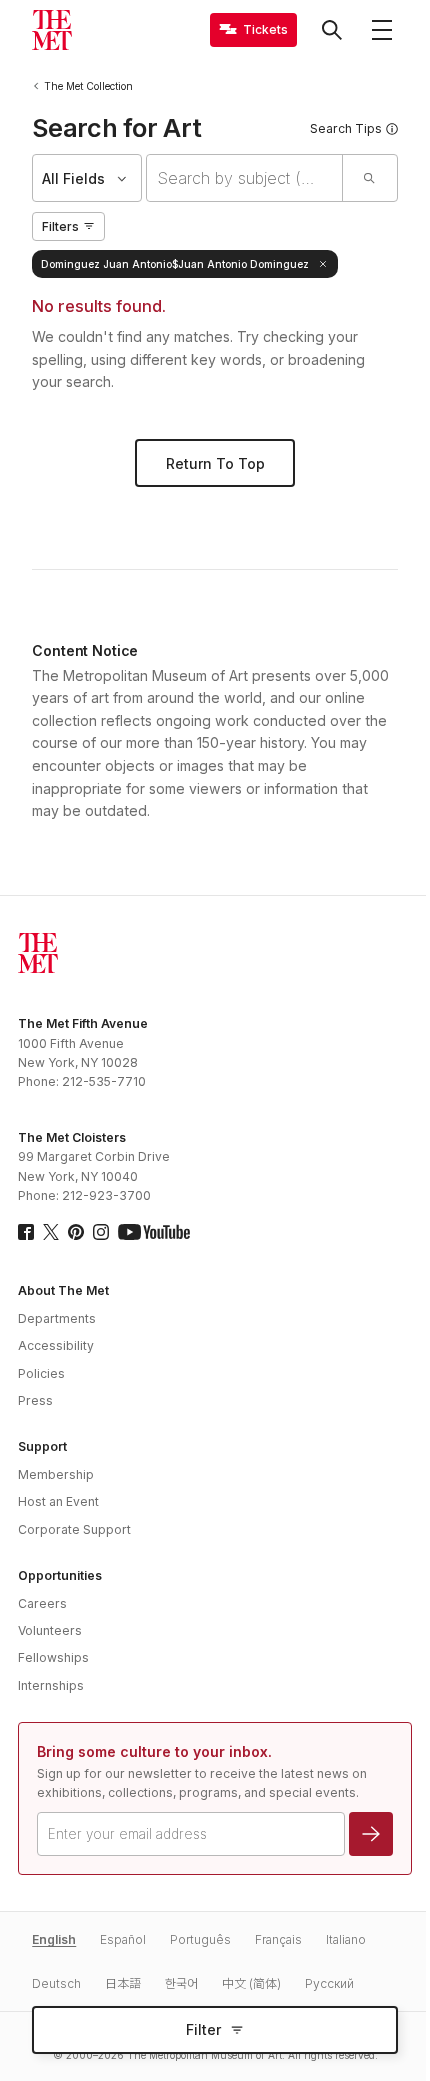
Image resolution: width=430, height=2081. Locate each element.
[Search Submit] (369, 178)
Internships (51, 1685)
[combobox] (244, 178)
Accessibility (56, 1345)
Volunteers (50, 1630)
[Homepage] (52, 30)
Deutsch (56, 1983)
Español (123, 1939)
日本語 (123, 1983)
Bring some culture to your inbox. (154, 1751)
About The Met (63, 1290)
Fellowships (53, 1657)
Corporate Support (74, 1529)
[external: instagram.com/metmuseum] (101, 1232)
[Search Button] (332, 30)
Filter (203, 2029)
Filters (60, 226)
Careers (42, 1603)
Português (200, 1939)
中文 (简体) (251, 1983)
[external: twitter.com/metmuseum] (51, 1232)
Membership (56, 1474)
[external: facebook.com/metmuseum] (26, 1232)
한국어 (181, 1983)
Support (42, 1446)
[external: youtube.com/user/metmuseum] (154, 1232)
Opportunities (60, 1575)
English (54, 1939)
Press (35, 1400)
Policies (41, 1373)
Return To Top (215, 463)
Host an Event (58, 1501)
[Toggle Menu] (382, 30)
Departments (57, 1318)
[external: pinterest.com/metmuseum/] (76, 1232)
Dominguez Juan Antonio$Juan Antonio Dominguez (175, 264)
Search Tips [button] (346, 128)
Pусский (329, 1983)
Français (278, 1939)
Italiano (346, 1939)
